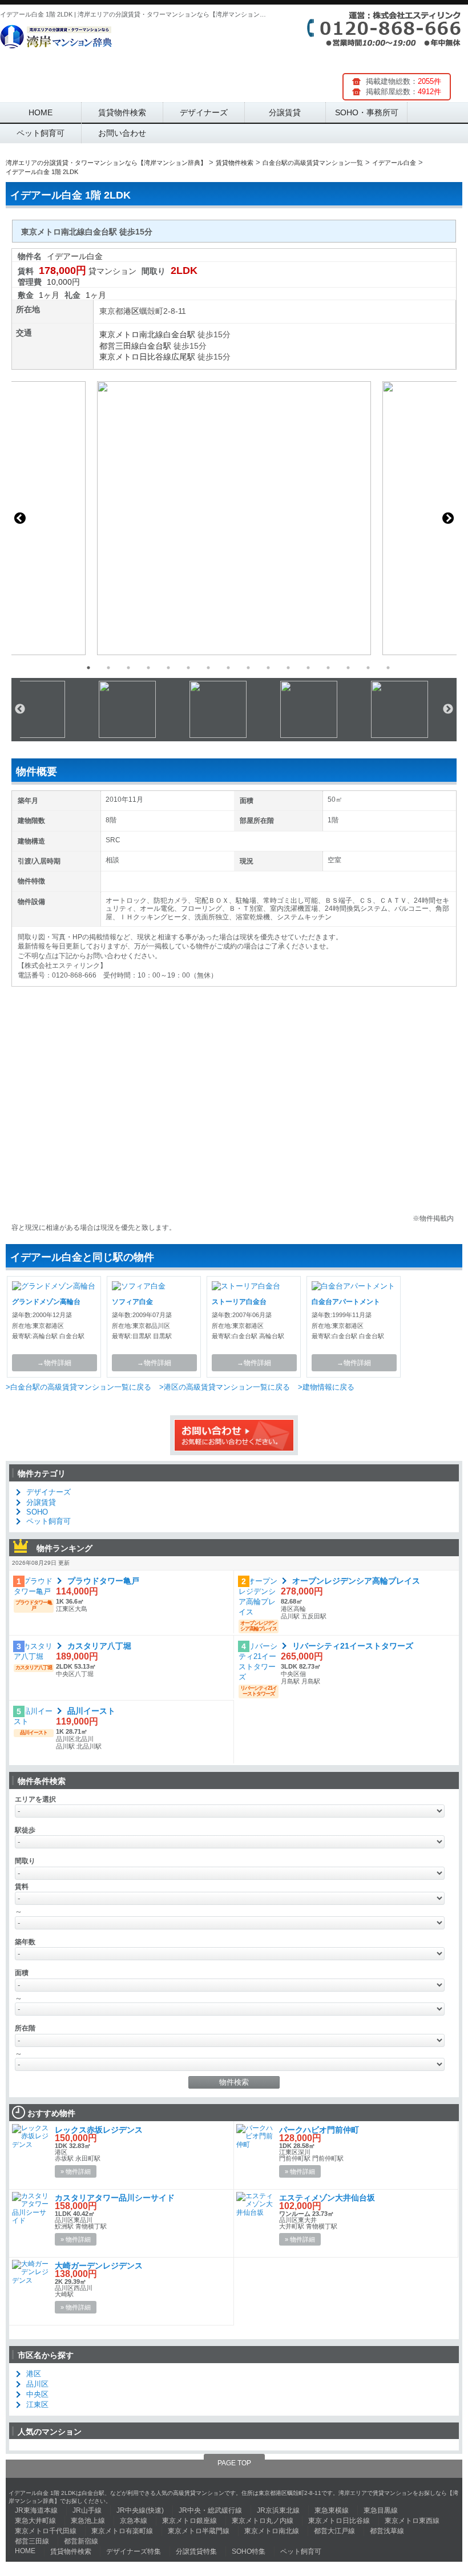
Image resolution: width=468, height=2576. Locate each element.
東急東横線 (332, 2510)
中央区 (37, 2394)
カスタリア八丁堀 (99, 1646)
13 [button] (328, 668)
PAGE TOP (234, 2463)
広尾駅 (183, 357)
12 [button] (308, 668)
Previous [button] (20, 518)
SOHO (37, 1512)
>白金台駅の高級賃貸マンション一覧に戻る (78, 1387)
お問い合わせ (122, 133)
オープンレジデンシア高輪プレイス (356, 1581)
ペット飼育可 (41, 133)
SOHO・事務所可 (367, 112)
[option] (234, 518)
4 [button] (148, 668)
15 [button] (368, 668)
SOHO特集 (249, 2551)
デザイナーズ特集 (134, 2551)
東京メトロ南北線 (131, 334)
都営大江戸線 (334, 2531)
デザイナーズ (204, 112)
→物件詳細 (54, 1363)
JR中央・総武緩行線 (210, 2510)
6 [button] (188, 668)
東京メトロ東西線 (412, 2521)
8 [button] (228, 668)
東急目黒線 (381, 2510)
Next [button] (448, 518)
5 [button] (168, 668)
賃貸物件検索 (122, 112)
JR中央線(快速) (140, 2510)
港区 (131, 311)
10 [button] (268, 668)
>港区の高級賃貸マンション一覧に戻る (225, 1387)
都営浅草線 (387, 2531)
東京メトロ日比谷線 (135, 357)
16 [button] (388, 668)
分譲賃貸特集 (196, 2551)
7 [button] (208, 668)
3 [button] (128, 668)
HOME (41, 112)
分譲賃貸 (285, 112)
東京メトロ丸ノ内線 (263, 2521)
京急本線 (134, 2521)
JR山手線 (87, 2510)
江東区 (37, 2405)
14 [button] (348, 668)
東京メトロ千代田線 (46, 2531)
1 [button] (88, 668)
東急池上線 (88, 2521)
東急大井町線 (35, 2521)
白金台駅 (179, 334)
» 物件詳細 (76, 2171)
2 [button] (108, 668)
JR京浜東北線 (278, 2510)
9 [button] (248, 668)
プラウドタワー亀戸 (103, 1581)
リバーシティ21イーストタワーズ (353, 1646)
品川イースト (91, 1711)
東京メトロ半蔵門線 (199, 2531)
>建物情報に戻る (326, 1387)
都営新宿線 (81, 2541)
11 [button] (288, 668)
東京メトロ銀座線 (189, 2521)
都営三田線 (119, 346)
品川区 (37, 2384)
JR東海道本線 (36, 2510)
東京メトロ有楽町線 (122, 2531)
